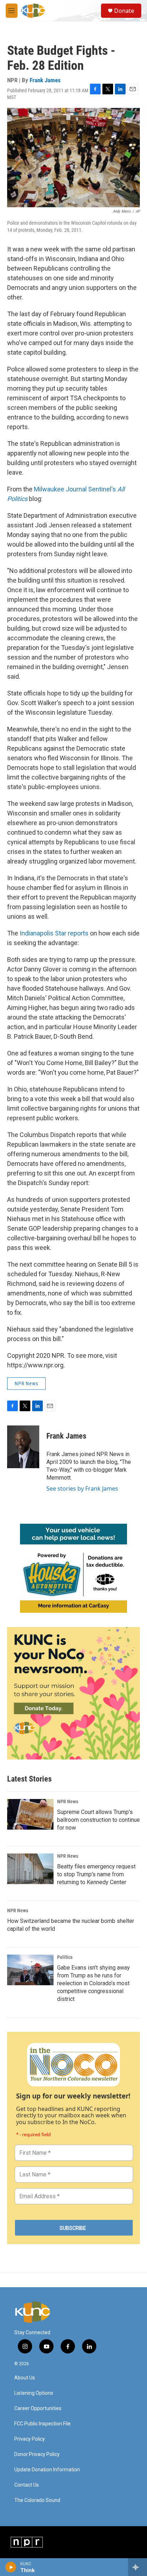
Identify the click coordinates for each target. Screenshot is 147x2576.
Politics (65, 1957)
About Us (25, 2378)
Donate (124, 11)
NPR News (26, 1383)
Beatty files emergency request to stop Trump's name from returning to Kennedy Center (96, 1874)
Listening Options (34, 2393)
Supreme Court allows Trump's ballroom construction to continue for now (98, 1820)
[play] (11, 2567)
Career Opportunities (38, 2408)
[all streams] (138, 2567)
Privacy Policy (30, 2439)
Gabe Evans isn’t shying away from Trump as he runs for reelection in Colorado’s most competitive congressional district (93, 1983)
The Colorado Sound (37, 2500)
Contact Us (27, 2485)
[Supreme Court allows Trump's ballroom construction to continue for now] (30, 1814)
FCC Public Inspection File (42, 2424)
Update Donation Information (47, 2470)
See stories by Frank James (82, 1488)
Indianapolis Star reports (54, 933)
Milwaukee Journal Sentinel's (76, 489)
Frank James (45, 80)
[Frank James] (23, 1447)
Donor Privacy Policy (37, 2454)
